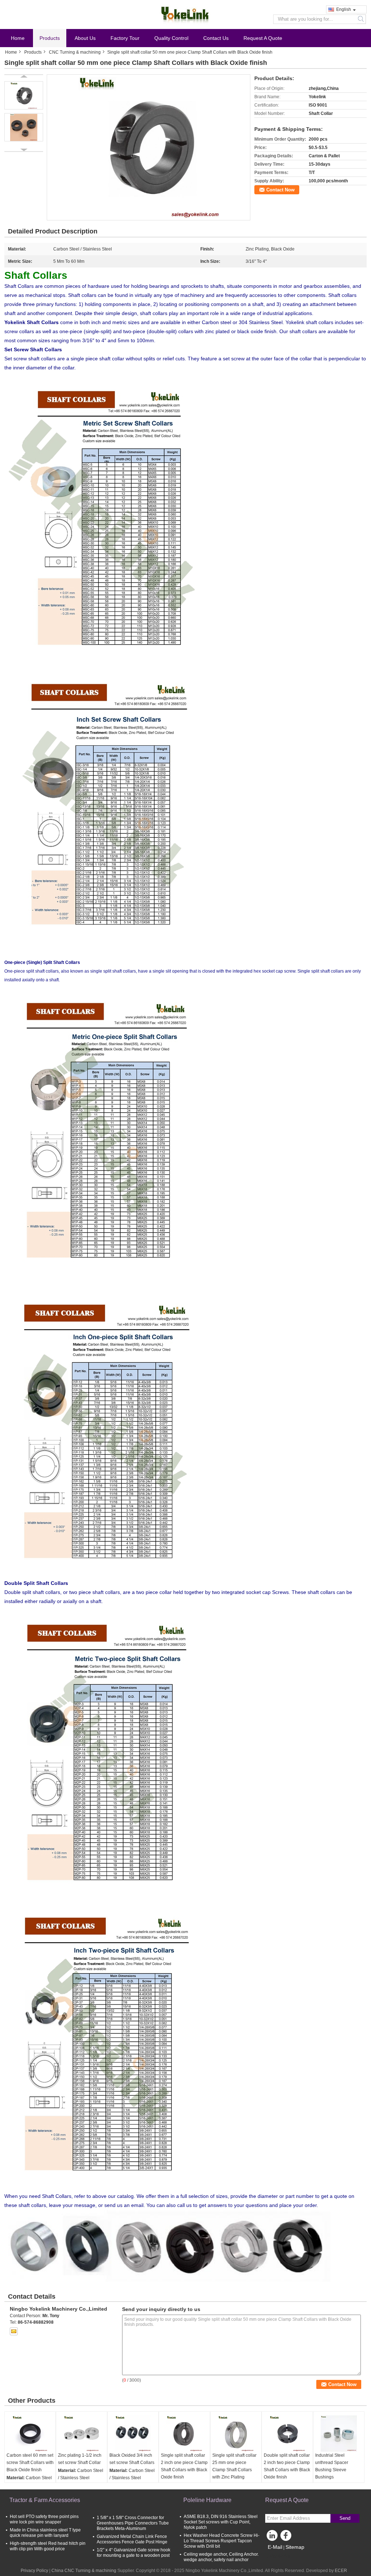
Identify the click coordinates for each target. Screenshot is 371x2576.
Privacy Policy (34, 2571)
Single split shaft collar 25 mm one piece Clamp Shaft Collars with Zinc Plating (234, 2466)
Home (18, 38)
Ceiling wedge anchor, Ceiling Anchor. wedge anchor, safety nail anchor (221, 2557)
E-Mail (275, 2547)
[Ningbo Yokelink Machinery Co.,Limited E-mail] (14, 2331)
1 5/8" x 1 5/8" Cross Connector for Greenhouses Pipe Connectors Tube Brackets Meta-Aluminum (133, 2523)
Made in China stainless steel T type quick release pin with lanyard (45, 2533)
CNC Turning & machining (75, 52)
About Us (85, 38)
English (344, 9)
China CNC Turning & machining (84, 2571)
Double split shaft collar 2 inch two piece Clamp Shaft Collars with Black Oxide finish (287, 2466)
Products (50, 38)
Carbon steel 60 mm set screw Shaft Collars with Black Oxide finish (30, 2463)
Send (345, 2518)
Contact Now (280, 190)
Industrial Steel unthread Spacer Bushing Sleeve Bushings (332, 2466)
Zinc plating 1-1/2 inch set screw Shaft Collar (80, 2459)
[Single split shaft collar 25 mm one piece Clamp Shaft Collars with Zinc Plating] (236, 2434)
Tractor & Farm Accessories (45, 2500)
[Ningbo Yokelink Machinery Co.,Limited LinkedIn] (272, 2537)
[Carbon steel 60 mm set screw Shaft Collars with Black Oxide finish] (30, 2434)
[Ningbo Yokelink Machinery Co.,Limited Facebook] (287, 2537)
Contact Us (216, 38)
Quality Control (171, 38)
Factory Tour (125, 38)
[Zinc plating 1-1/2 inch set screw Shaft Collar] (82, 2434)
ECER (341, 2571)
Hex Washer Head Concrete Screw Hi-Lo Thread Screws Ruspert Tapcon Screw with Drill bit (222, 2541)
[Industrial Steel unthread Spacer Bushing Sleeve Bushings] (339, 2434)
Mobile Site (281, 2556)
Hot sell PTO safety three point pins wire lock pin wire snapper (44, 2519)
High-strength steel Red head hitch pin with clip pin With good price (48, 2546)
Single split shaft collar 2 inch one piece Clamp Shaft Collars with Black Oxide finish (184, 2466)
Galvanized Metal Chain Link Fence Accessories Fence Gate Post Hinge (132, 2539)
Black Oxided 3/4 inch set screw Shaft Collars (132, 2459)
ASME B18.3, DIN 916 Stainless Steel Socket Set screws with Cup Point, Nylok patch (221, 2522)
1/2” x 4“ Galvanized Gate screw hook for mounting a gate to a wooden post (134, 2553)
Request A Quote (263, 38)
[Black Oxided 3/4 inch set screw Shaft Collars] (133, 2434)
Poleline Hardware (207, 2500)
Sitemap (295, 2547)
